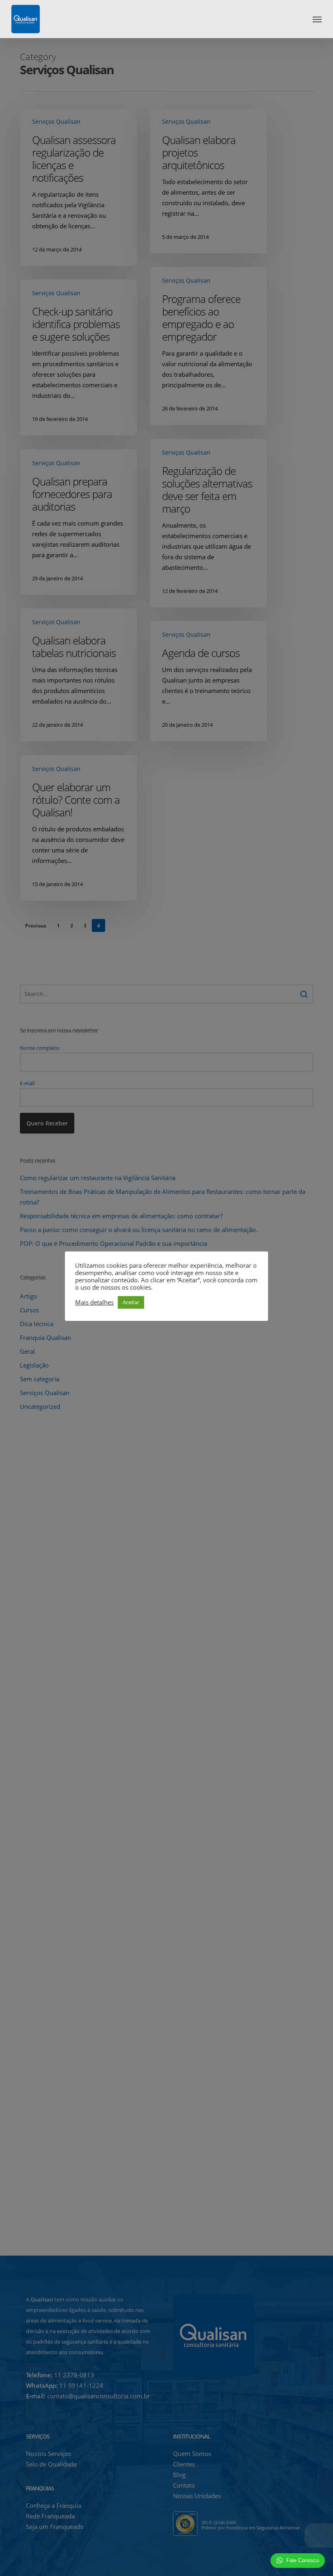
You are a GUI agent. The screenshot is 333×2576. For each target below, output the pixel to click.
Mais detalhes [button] (94, 1302)
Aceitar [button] (131, 1302)
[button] (317, 19)
